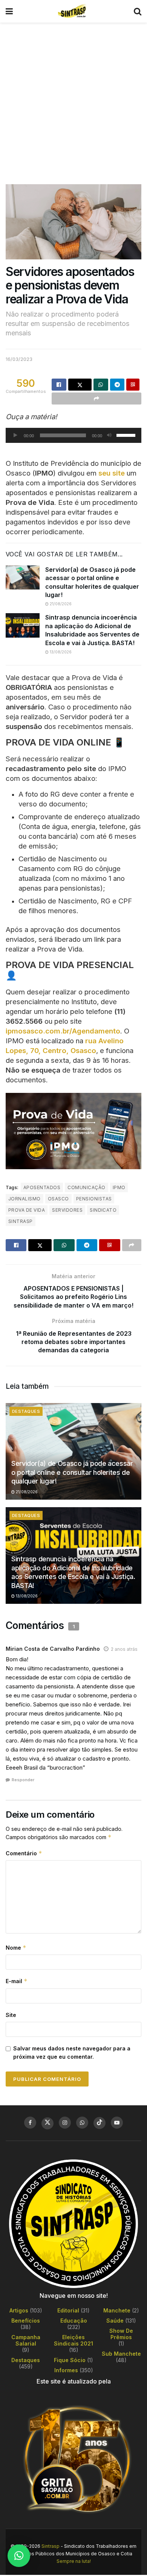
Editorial (68, 2310)
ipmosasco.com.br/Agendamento (63, 1031)
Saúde (115, 2321)
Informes (66, 2370)
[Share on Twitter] (80, 385)
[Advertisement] (73, 100)
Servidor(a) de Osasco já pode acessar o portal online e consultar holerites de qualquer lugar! (72, 1472)
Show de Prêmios (121, 2334)
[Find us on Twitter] (47, 2123)
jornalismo (24, 1199)
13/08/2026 (60, 652)
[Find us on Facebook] (30, 2123)
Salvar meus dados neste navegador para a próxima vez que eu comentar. (72, 2052)
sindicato (103, 1210)
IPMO (119, 1187)
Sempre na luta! (74, 2561)
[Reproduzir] (15, 435)
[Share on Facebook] (59, 385)
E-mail (17, 1981)
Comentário (24, 1853)
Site (11, 2015)
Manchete (117, 2310)
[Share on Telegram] (117, 385)
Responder (23, 1780)
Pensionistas (94, 1199)
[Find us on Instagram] (65, 2123)
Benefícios (26, 2321)
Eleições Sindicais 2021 (73, 2340)
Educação (74, 2321)
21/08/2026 (60, 604)
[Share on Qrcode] (133, 385)
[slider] (127, 435)
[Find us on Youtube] (117, 2123)
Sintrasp (51, 2546)
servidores (67, 1210)
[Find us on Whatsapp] (82, 2123)
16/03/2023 (19, 359)
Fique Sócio (70, 2360)
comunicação (86, 1187)
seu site (112, 473)
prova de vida (27, 1210)
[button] (19, 2556)
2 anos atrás (124, 1649)
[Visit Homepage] (73, 11)
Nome (16, 1948)
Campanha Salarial (26, 2340)
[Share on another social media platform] (96, 399)
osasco (58, 1199)
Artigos (19, 2310)
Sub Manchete (121, 2354)
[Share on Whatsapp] (101, 385)
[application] (73, 435)
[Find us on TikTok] (100, 2123)
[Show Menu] (9, 11)
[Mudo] (109, 435)
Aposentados (42, 1187)
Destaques (26, 1411)
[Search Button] (138, 11)
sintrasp (21, 1221)
